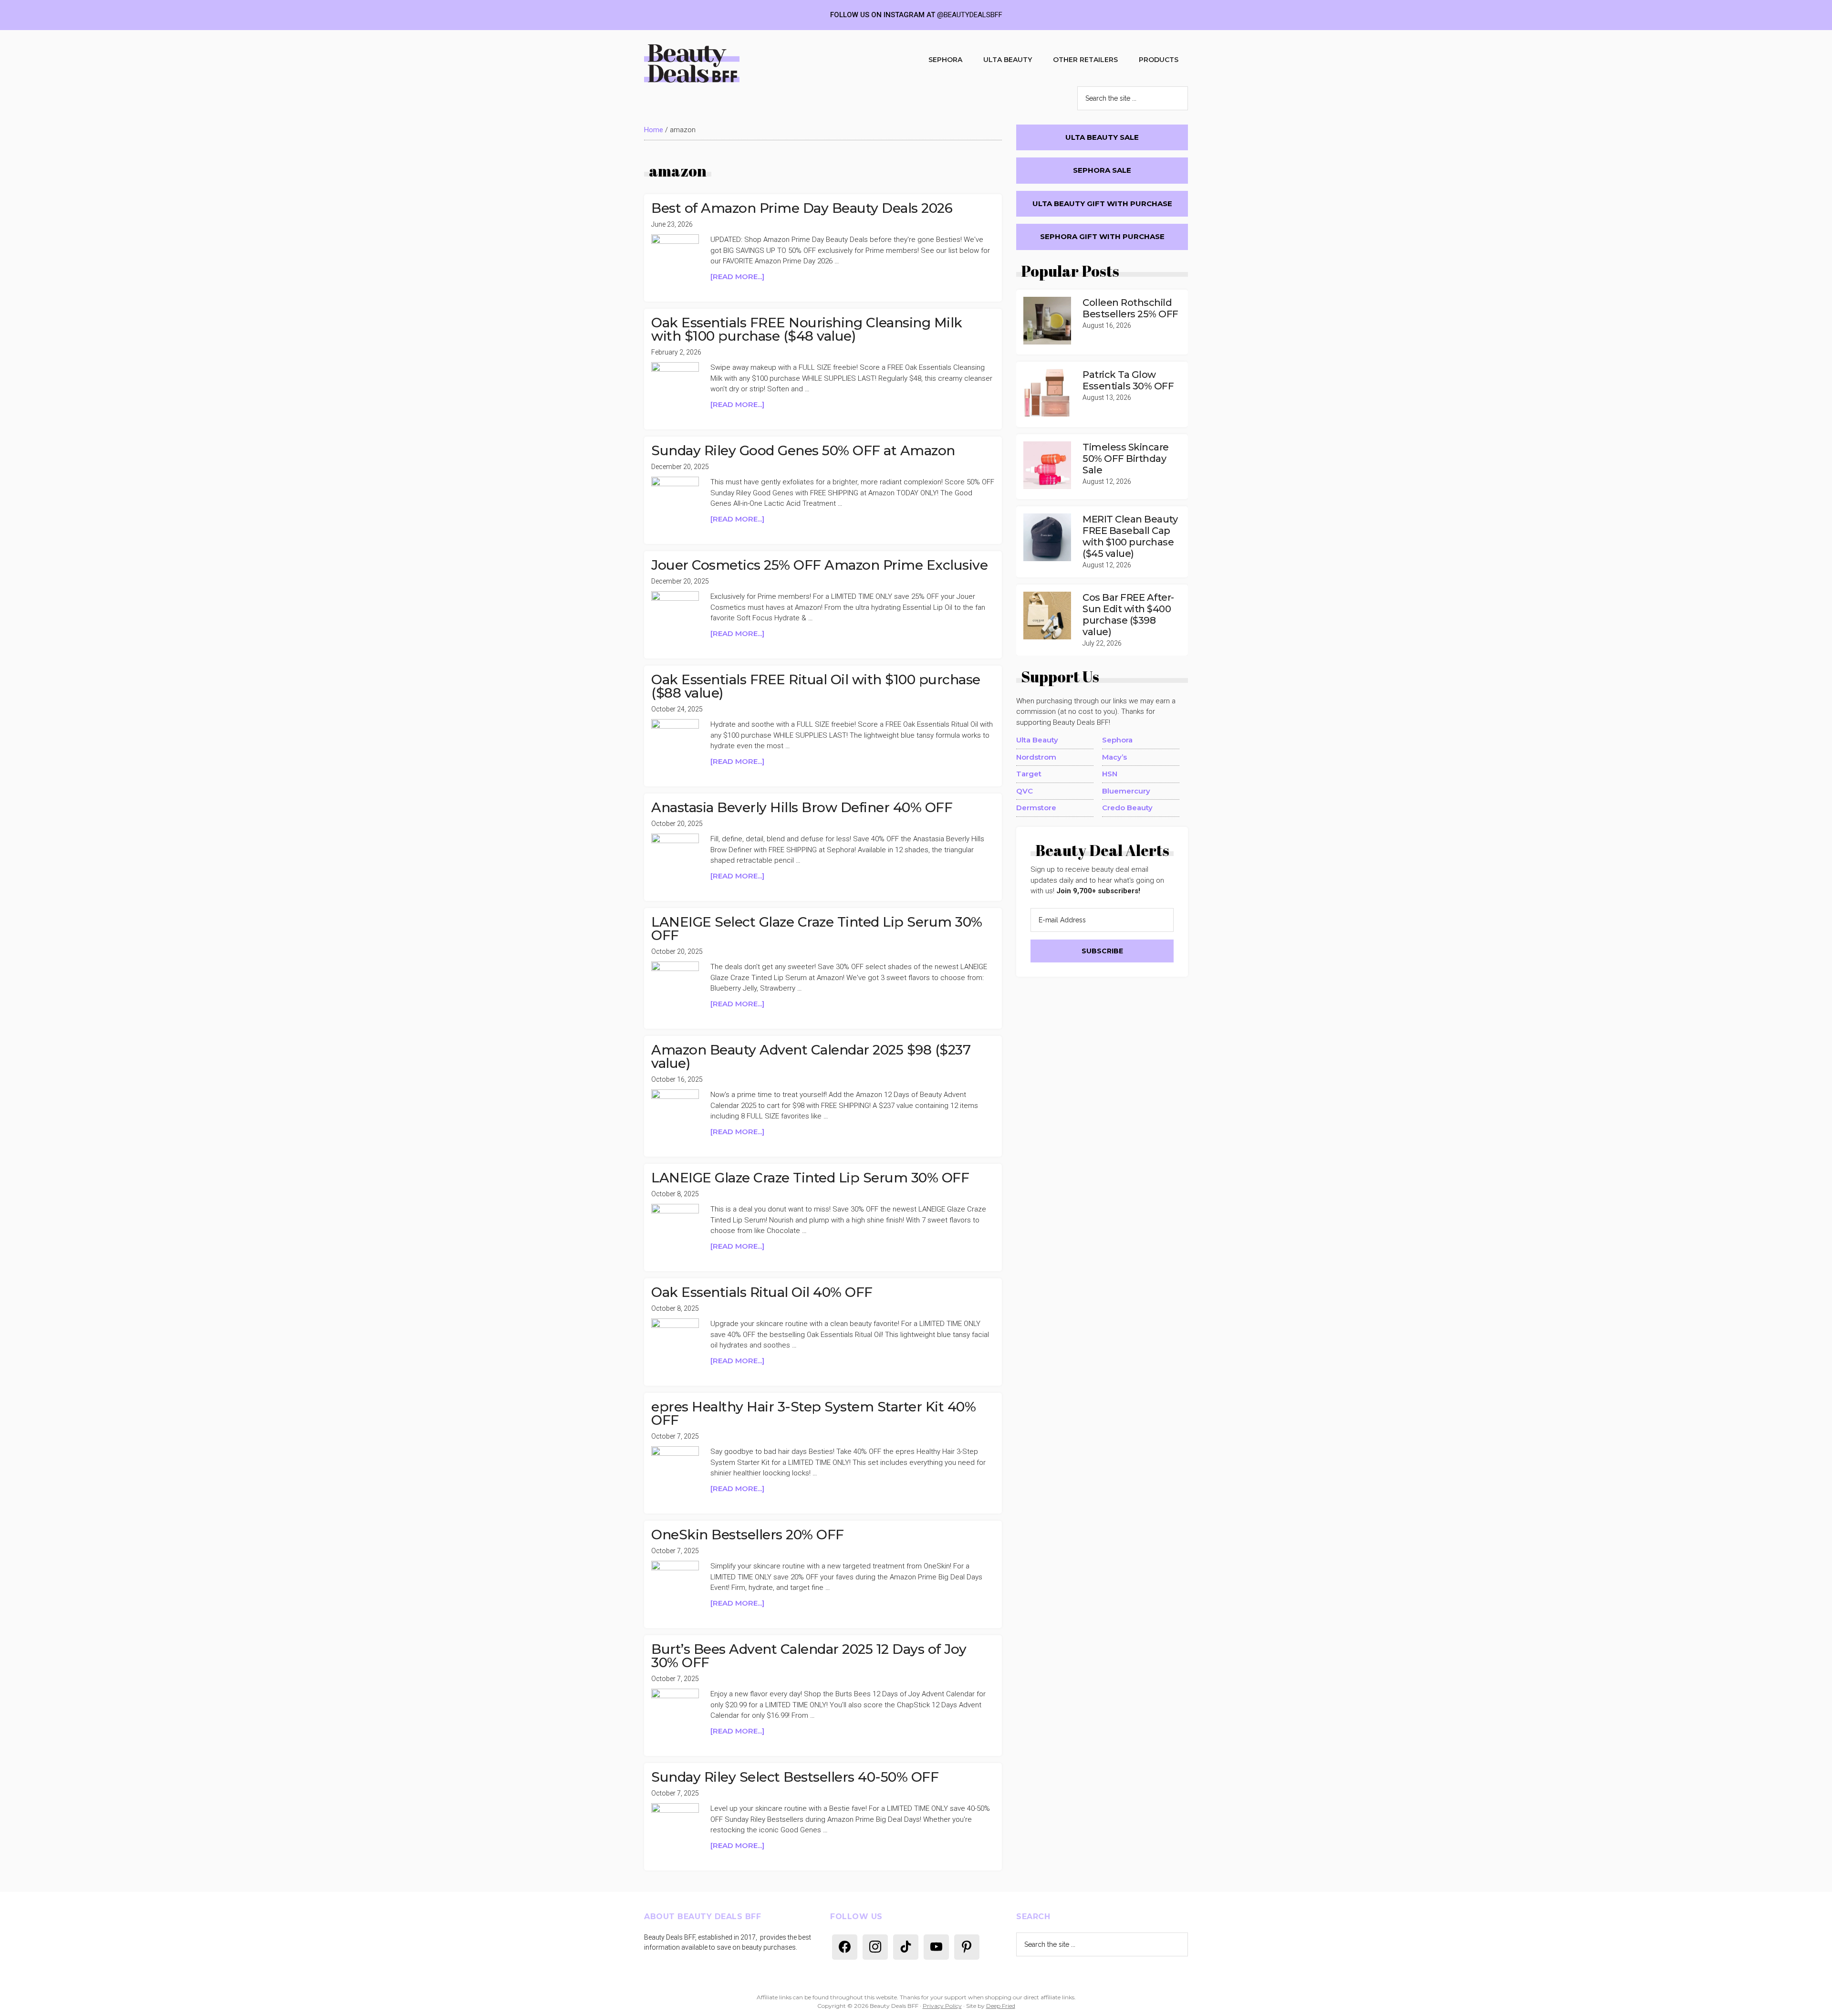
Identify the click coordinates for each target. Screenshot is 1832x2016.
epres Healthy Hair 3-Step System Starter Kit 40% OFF (813, 1413)
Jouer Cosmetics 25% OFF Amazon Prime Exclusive (819, 565)
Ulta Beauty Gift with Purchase (1102, 204)
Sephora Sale (1102, 170)
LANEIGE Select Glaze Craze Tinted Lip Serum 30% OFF (817, 929)
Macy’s (1114, 757)
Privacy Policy (942, 2006)
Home (654, 130)
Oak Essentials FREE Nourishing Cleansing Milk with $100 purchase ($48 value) (807, 329)
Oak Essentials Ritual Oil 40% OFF (762, 1292)
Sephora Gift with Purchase (1102, 236)
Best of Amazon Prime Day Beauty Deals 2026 (802, 208)
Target (1029, 774)
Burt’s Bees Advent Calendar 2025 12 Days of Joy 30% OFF (809, 1656)
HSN (1110, 774)
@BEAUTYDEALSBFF (970, 15)
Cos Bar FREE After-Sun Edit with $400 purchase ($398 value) (1128, 615)
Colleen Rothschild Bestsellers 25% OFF (1130, 308)
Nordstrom (1036, 757)
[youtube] (936, 1946)
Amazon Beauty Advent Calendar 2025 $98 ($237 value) (811, 1056)
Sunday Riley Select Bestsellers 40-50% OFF (795, 1777)
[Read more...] (754, 277)
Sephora (1117, 740)
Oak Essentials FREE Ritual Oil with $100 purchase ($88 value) (816, 686)
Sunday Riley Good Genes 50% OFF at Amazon (803, 450)
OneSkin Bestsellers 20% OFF (748, 1535)
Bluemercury (1126, 791)
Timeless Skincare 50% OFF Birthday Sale (1126, 459)
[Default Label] (845, 1946)
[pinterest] (967, 1946)
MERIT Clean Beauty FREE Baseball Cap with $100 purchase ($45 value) (1130, 536)
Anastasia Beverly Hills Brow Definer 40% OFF (802, 807)
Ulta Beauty (1037, 740)
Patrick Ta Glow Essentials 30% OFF (1128, 380)
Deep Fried (1001, 2006)
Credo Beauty (1127, 808)
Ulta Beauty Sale (1102, 137)
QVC (1025, 791)
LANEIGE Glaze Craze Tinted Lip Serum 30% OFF (810, 1178)
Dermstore (1036, 808)
